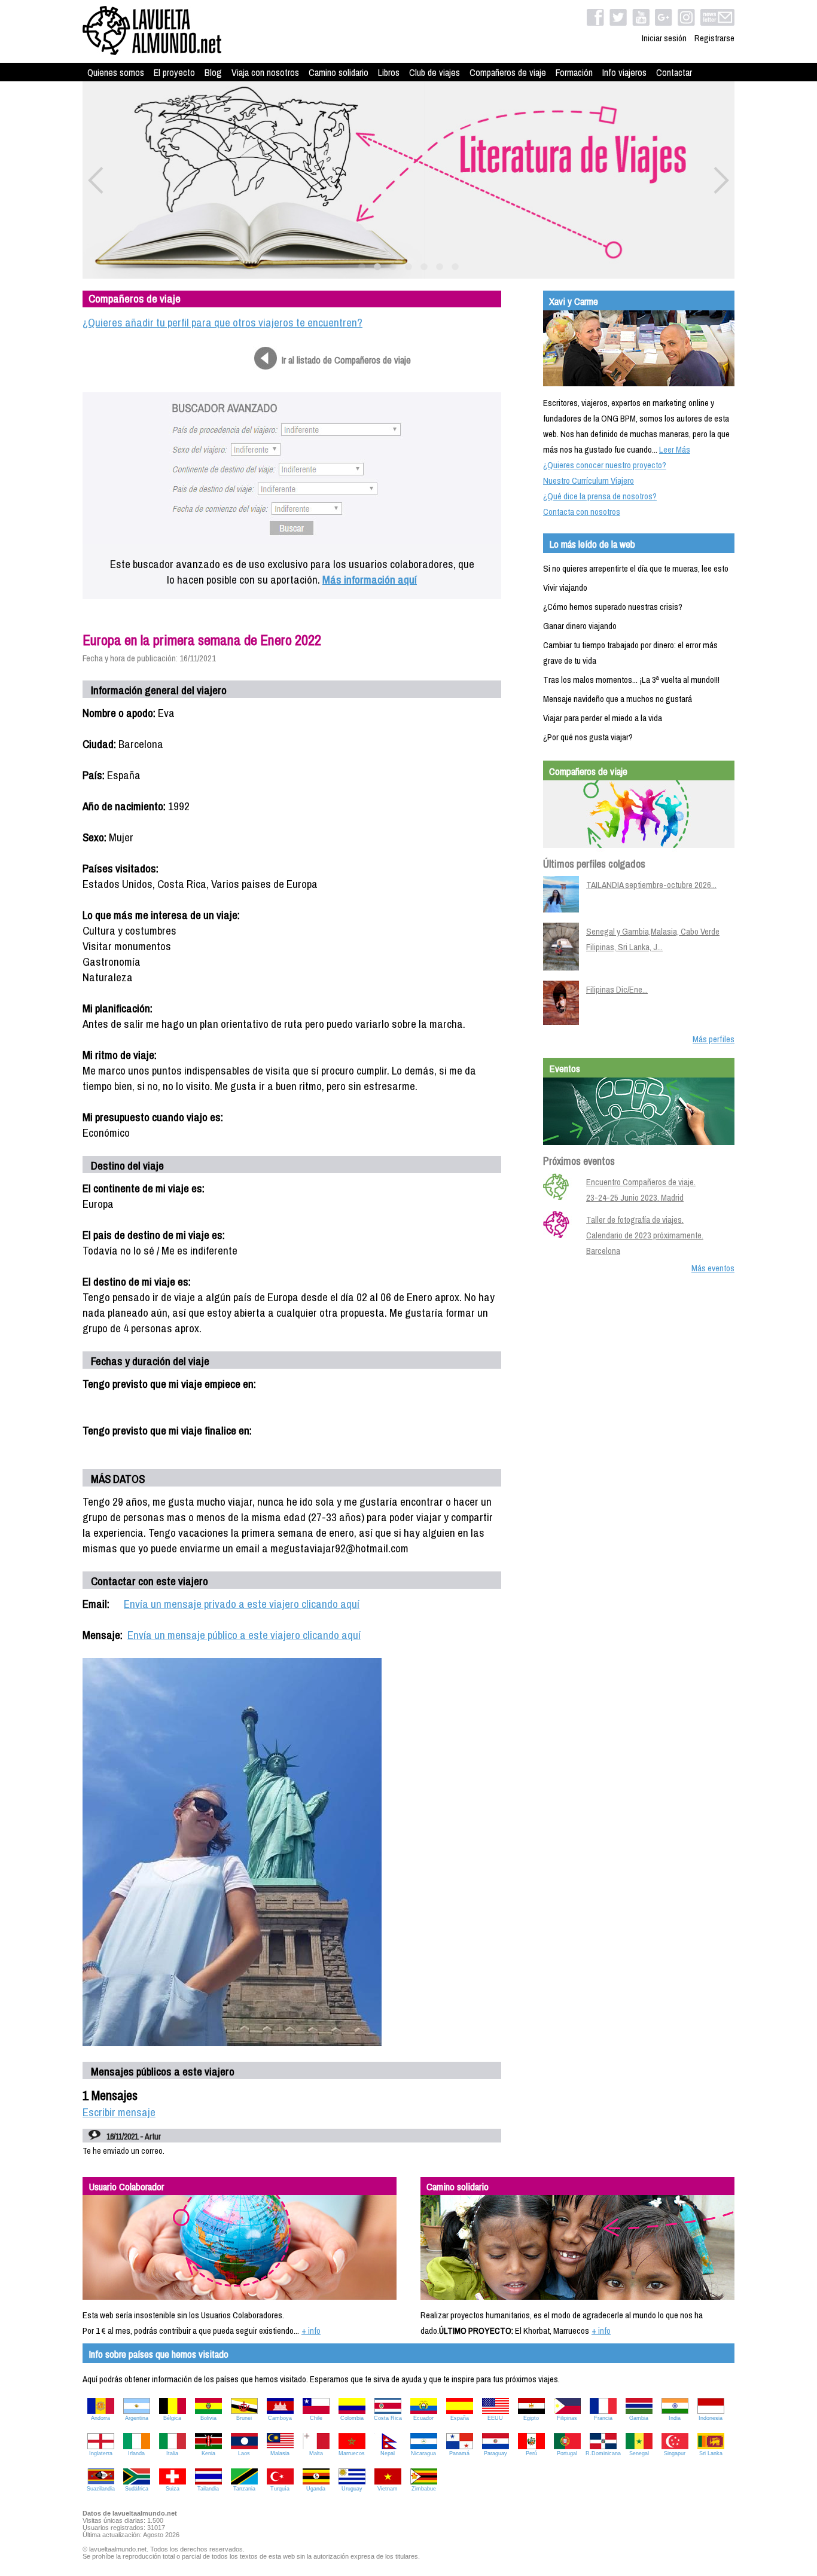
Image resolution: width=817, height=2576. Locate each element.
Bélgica (172, 2418)
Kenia (208, 2453)
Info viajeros (624, 72)
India (675, 2418)
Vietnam (388, 2489)
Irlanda (136, 2453)
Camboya (280, 2418)
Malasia (280, 2453)
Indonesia (711, 2418)
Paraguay (496, 2453)
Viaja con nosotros (265, 72)
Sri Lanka (711, 2453)
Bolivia (208, 2418)
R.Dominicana (603, 2453)
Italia (172, 2453)
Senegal (639, 2453)
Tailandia (208, 2489)
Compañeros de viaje (508, 72)
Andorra (100, 2418)
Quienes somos (116, 72)
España (460, 2418)
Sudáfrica (137, 2489)
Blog (213, 72)
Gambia (639, 2418)
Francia (603, 2418)
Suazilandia (101, 2489)
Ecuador (423, 2418)
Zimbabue (424, 2489)
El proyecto (174, 72)
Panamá (459, 2453)
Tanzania (244, 2489)
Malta (316, 2453)
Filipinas (567, 2418)
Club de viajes (435, 72)
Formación (574, 72)
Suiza (173, 2489)
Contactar (674, 72)
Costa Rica (388, 2418)
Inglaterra (101, 2453)
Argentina (137, 2418)
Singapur (675, 2453)
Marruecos (352, 2453)
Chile (316, 2418)
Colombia (352, 2418)
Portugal (567, 2453)
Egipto (531, 2418)
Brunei (244, 2418)
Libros (389, 72)
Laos (244, 2453)
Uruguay (352, 2489)
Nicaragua (423, 2453)
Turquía (280, 2489)
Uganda (316, 2489)
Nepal (388, 2453)
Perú (531, 2453)
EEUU (495, 2418)
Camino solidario (339, 72)
